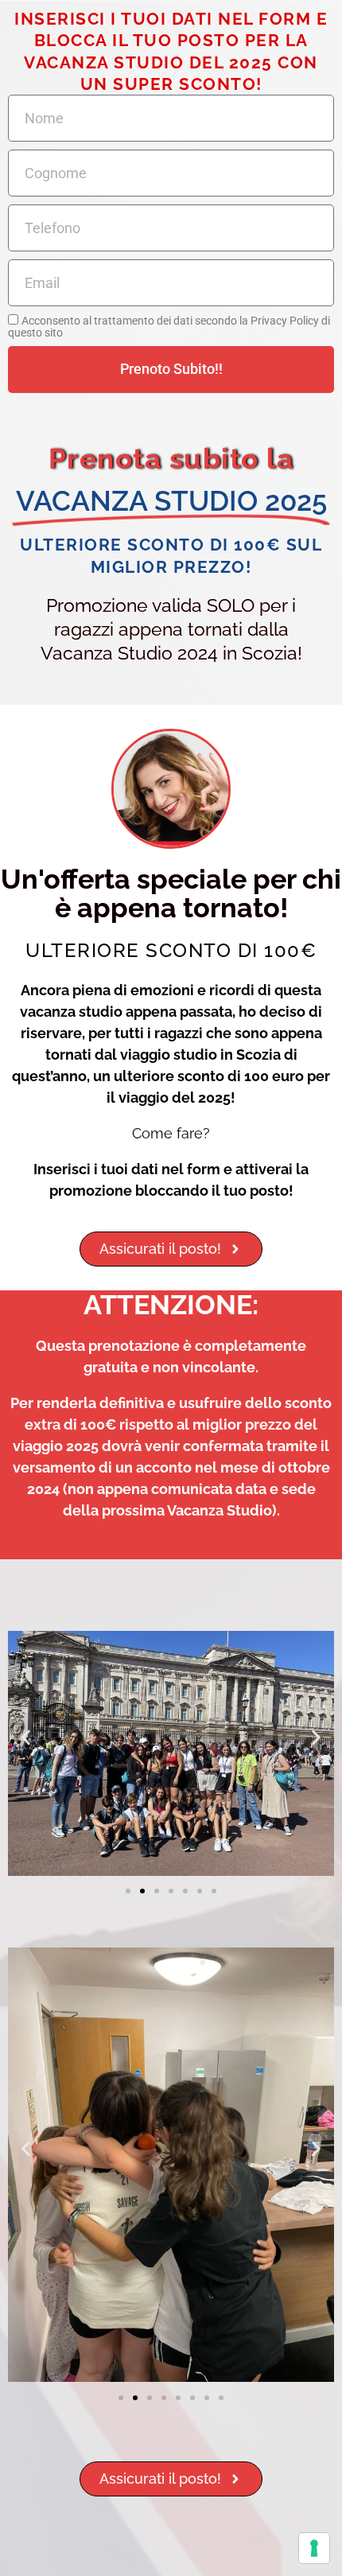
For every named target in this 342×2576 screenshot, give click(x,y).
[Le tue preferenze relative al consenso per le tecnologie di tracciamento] (314, 2548)
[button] (26, 1737)
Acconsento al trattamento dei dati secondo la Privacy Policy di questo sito (169, 326)
